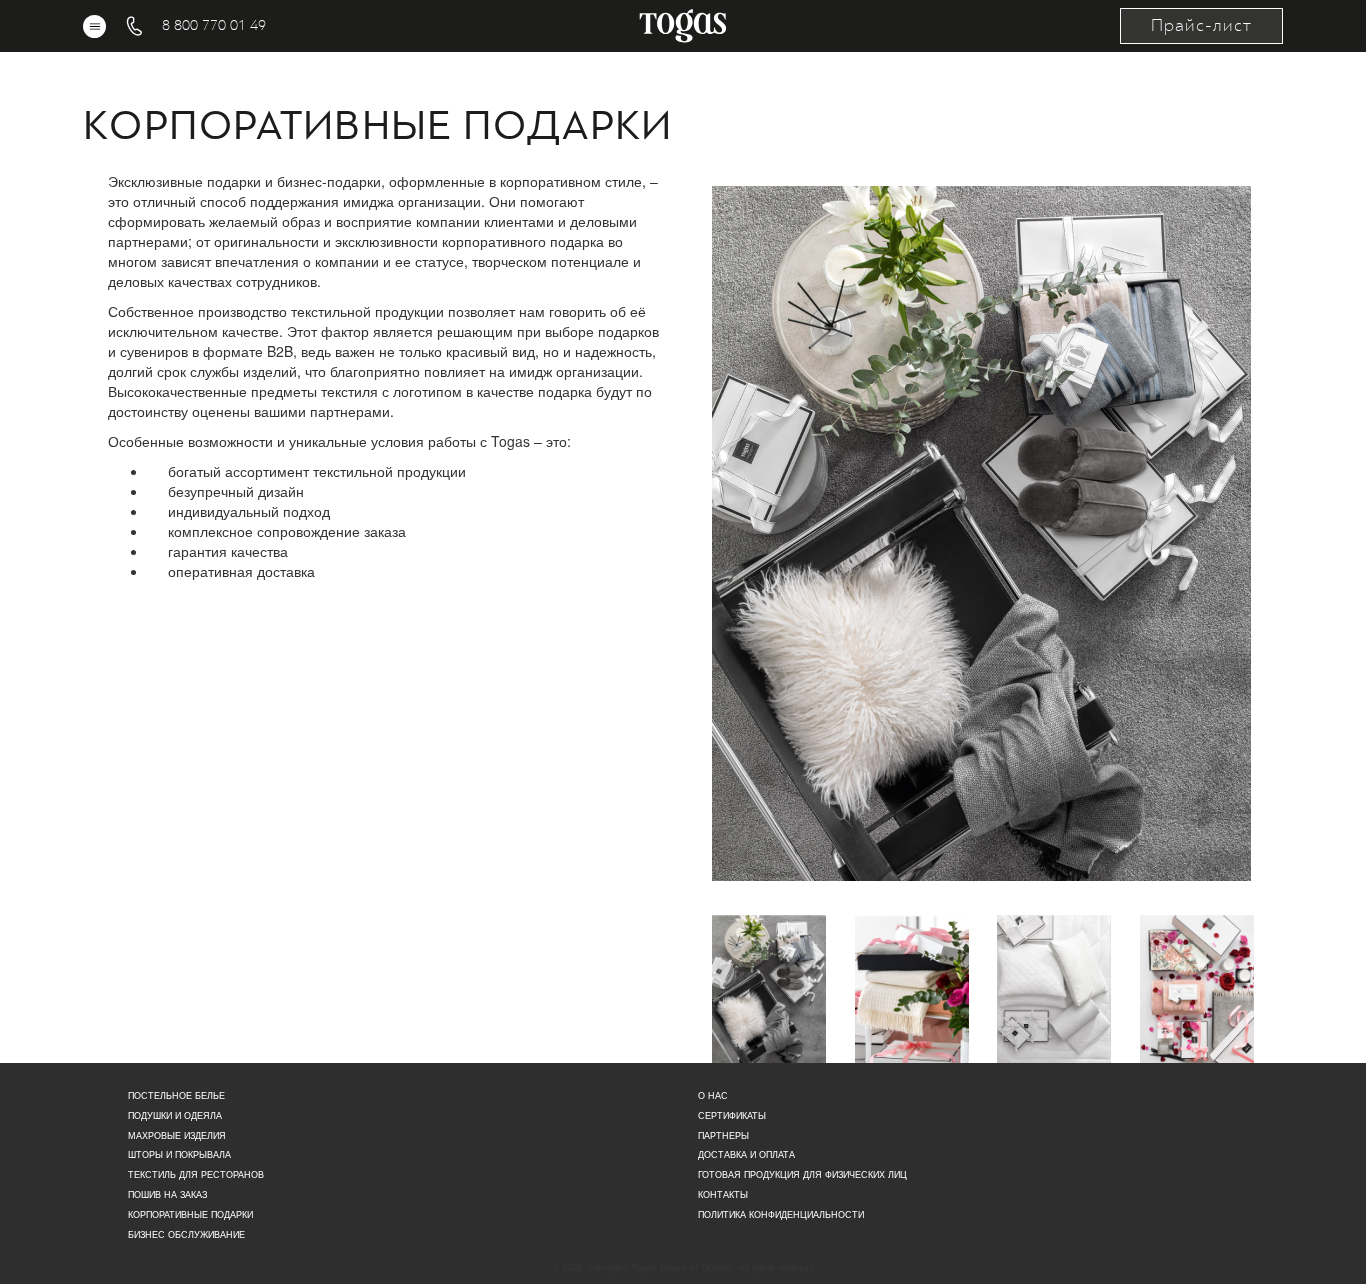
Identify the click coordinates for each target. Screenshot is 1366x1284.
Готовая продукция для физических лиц (802, 1174)
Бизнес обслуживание (186, 1234)
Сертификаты (732, 1115)
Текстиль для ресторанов (196, 1174)
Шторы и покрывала (179, 1154)
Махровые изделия (177, 1135)
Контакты (723, 1194)
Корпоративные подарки (190, 1214)
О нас (713, 1095)
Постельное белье (176, 1095)
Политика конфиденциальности (781, 1214)
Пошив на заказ (167, 1194)
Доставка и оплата (746, 1154)
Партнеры (723, 1135)
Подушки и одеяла (175, 1115)
